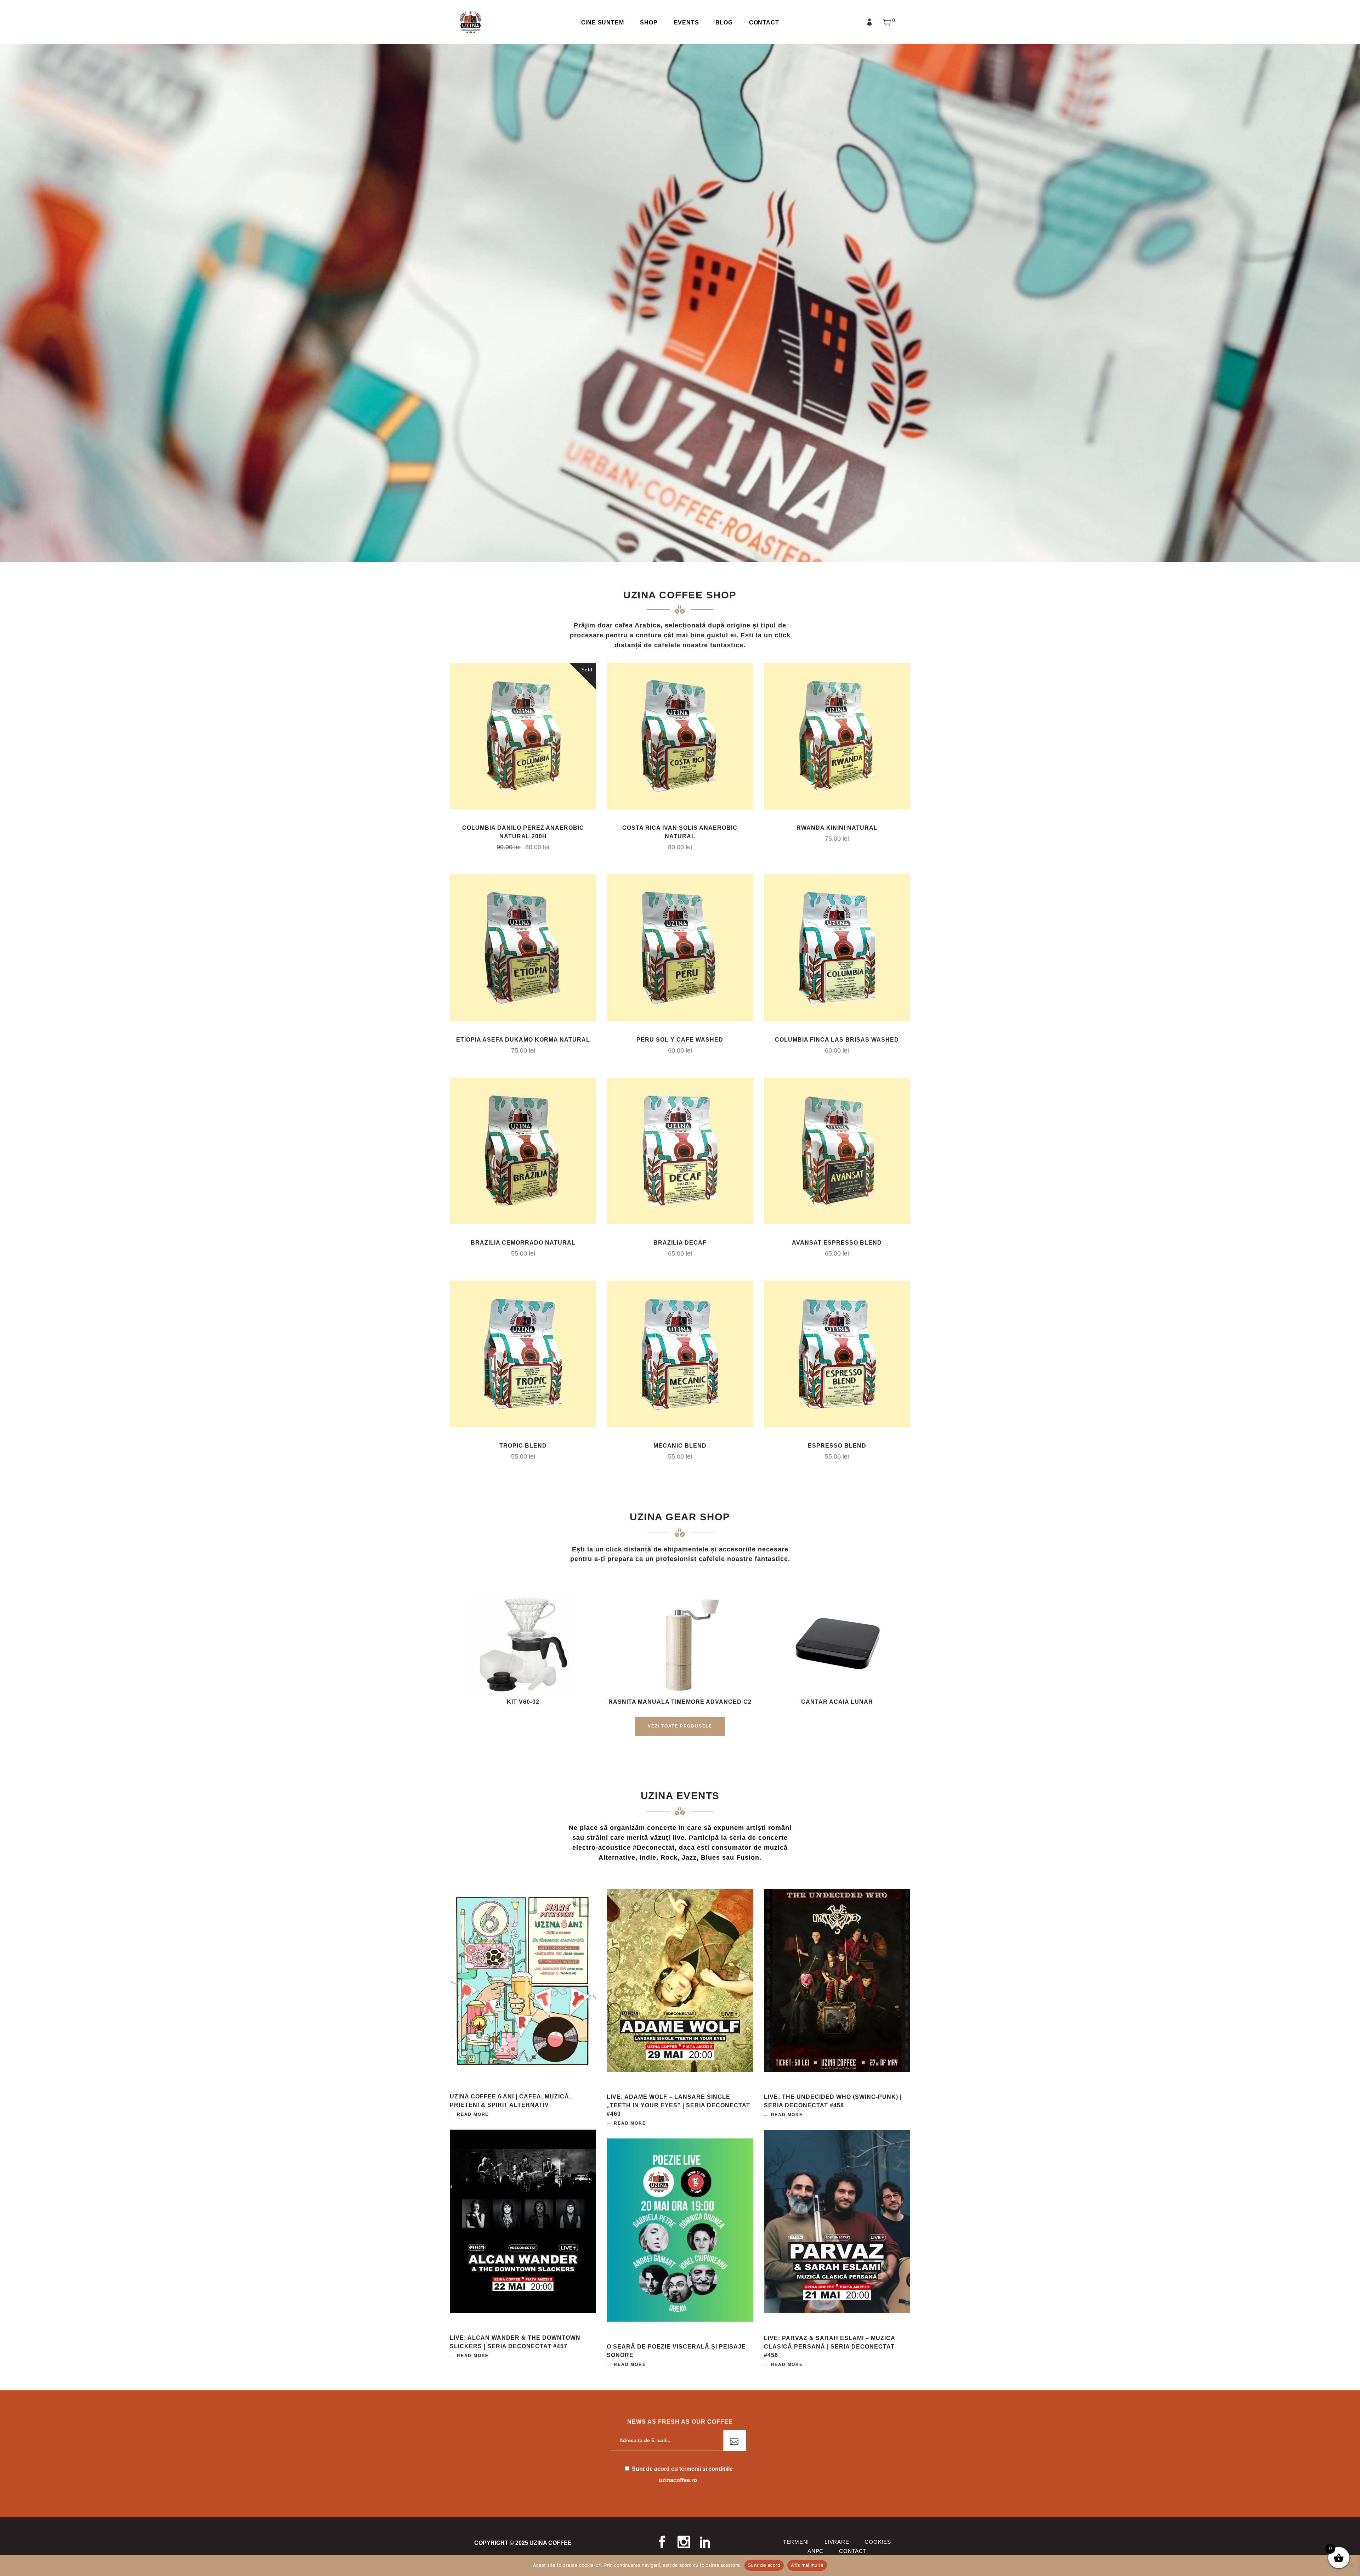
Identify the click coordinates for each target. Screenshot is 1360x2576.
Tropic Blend (523, 1446)
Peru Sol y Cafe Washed (680, 1040)
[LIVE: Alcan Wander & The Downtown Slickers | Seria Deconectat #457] (523, 2221)
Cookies (878, 2542)
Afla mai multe (807, 2565)
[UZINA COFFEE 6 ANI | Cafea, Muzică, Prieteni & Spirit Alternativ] (523, 1980)
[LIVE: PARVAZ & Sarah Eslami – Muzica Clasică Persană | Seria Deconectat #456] (837, 2222)
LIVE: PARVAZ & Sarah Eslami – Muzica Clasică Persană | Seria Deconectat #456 (829, 2347)
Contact (853, 2551)
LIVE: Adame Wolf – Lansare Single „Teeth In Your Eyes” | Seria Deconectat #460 (678, 2105)
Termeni (796, 2542)
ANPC (815, 2551)
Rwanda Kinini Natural (837, 828)
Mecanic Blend (680, 1446)
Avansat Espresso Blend (837, 1243)
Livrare (837, 2542)
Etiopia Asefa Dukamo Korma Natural (523, 1040)
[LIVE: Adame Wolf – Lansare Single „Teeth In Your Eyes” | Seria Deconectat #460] (680, 1980)
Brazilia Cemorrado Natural (523, 1243)
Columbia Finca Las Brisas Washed (837, 1040)
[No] (1351, 2565)
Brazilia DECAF (680, 1243)
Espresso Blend (837, 1446)
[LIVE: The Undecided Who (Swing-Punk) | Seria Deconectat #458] (837, 1980)
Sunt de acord (764, 2565)
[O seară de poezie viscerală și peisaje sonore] (680, 2230)
